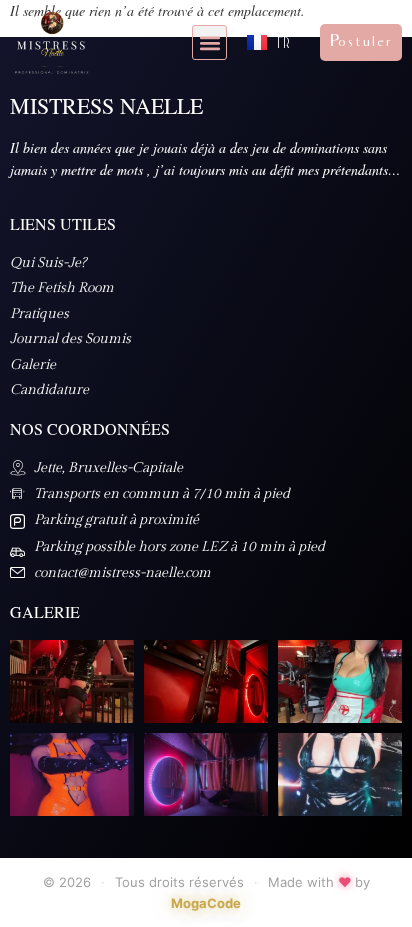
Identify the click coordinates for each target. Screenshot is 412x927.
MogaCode (206, 903)
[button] (209, 42)
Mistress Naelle (106, 105)
